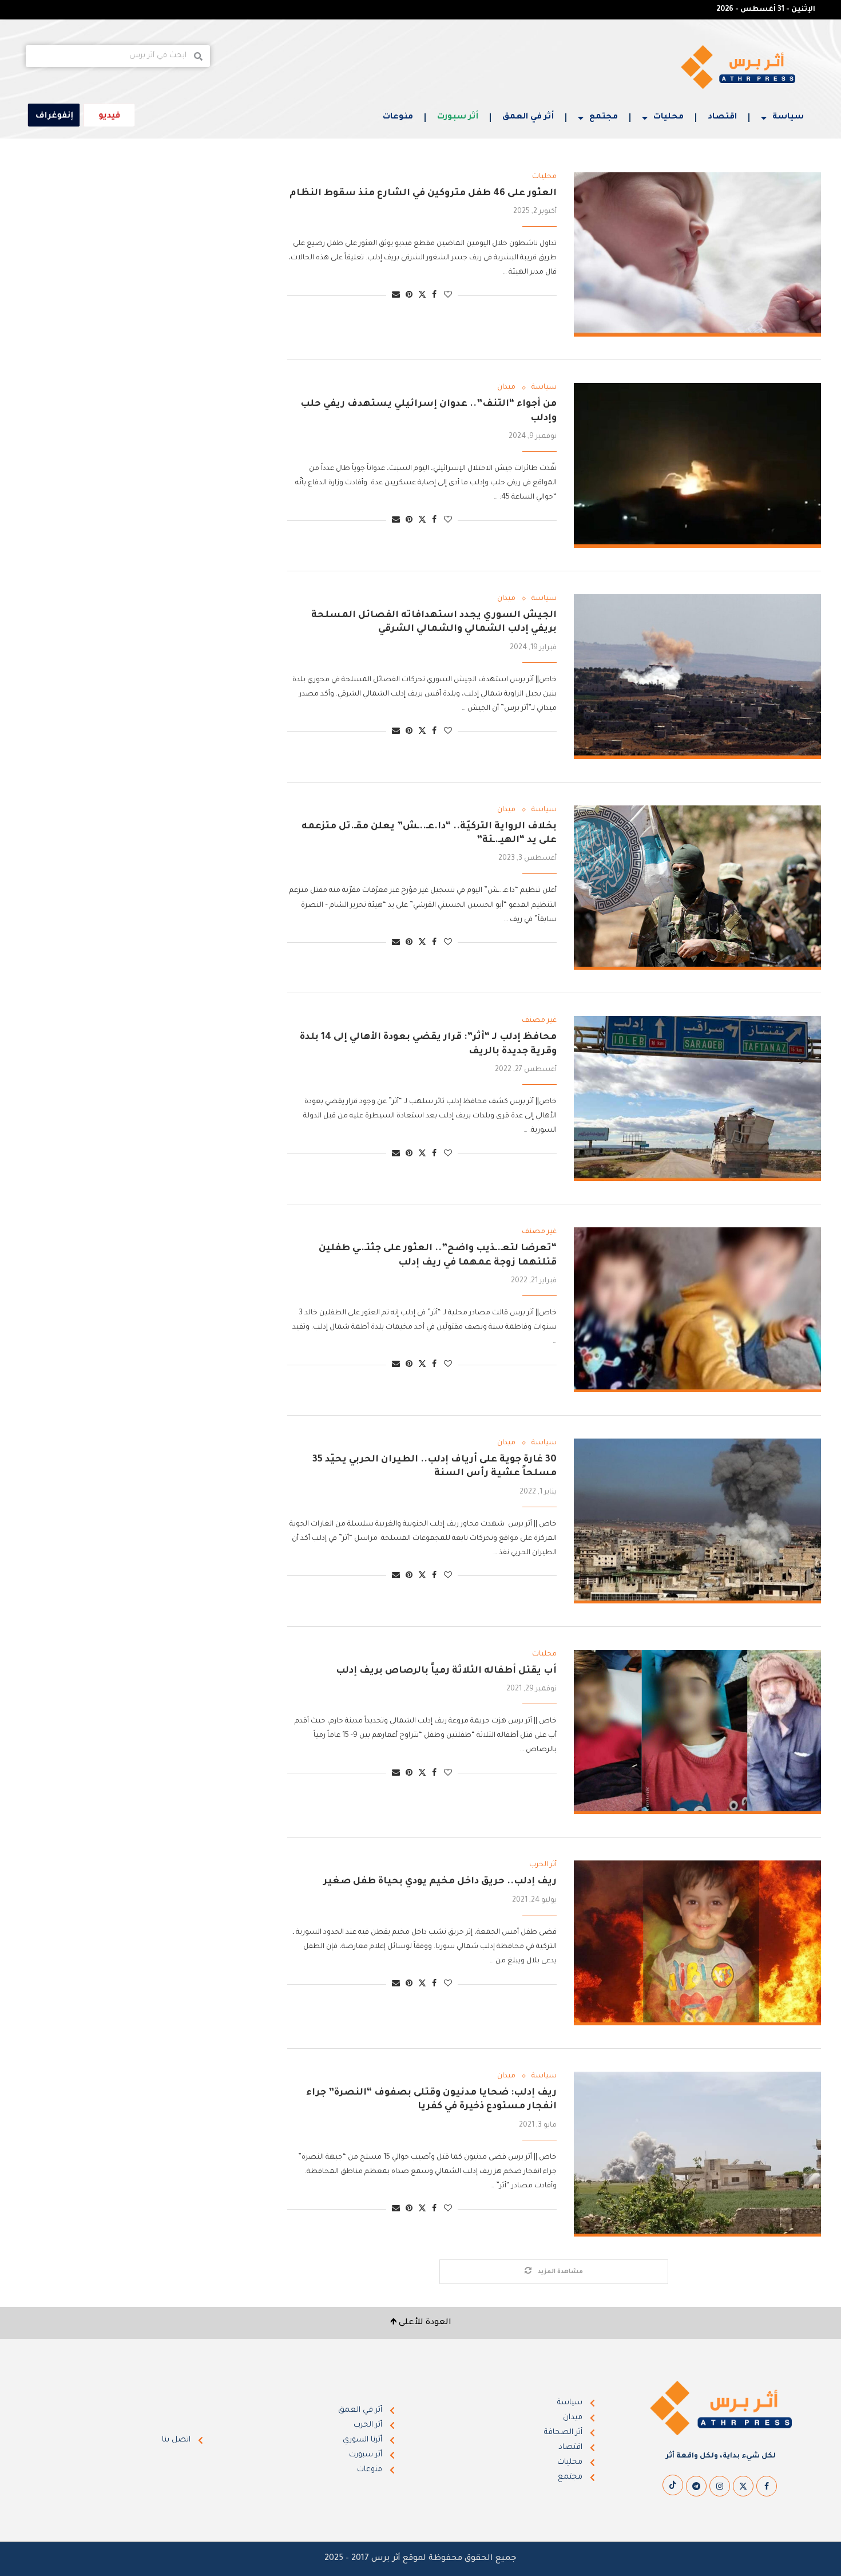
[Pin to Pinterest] (409, 296)
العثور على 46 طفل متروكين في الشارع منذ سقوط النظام (423, 193)
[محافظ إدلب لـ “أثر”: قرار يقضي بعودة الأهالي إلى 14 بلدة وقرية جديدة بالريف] (697, 1099)
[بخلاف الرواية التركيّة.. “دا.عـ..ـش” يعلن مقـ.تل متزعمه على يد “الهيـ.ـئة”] (697, 888)
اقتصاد (722, 117)
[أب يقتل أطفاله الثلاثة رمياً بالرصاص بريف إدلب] (697, 1732)
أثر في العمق (528, 117)
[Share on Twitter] (422, 295)
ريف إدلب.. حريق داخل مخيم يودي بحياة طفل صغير (440, 1882)
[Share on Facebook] (434, 296)
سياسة (788, 117)
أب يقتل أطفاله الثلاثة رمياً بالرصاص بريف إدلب (446, 1671)
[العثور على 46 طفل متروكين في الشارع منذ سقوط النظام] (697, 255)
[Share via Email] (396, 296)
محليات (669, 117)
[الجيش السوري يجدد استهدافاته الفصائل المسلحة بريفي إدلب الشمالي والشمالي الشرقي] (697, 677)
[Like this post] (448, 296)
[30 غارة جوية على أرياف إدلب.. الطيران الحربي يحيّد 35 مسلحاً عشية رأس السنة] (697, 1521)
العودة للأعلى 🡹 (421, 2323)
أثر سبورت (458, 117)
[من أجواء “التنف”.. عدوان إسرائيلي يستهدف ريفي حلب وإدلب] (697, 465)
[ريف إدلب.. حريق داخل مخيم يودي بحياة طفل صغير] (697, 1943)
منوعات (398, 117)
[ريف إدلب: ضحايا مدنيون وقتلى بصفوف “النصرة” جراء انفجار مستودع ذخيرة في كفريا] (697, 2154)
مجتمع (604, 117)
